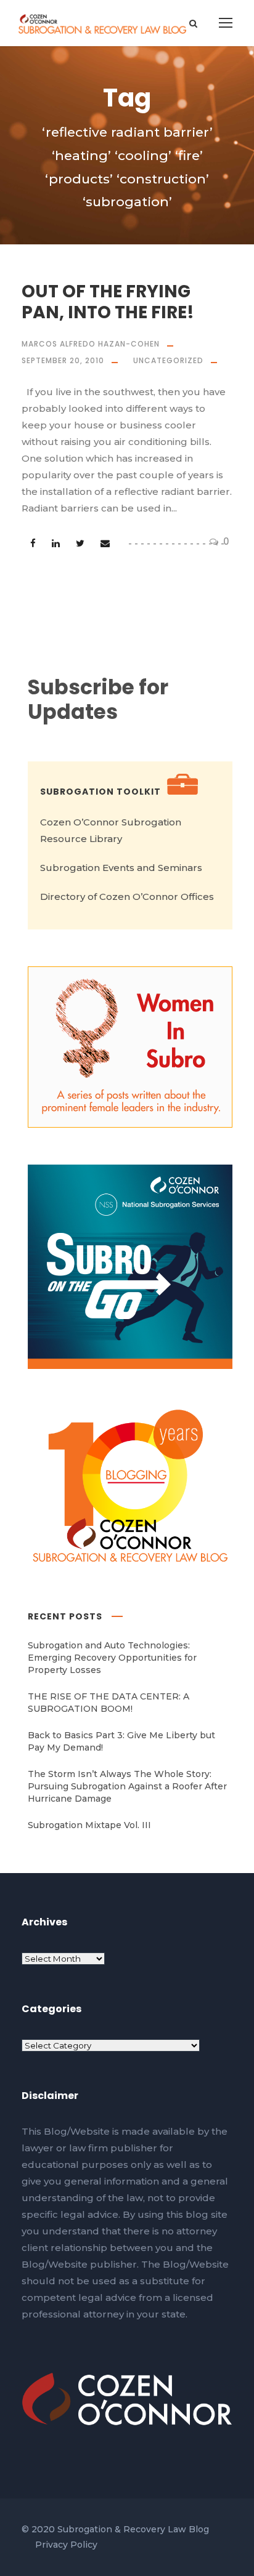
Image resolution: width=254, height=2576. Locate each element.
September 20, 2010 (63, 360)
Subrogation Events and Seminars (121, 868)
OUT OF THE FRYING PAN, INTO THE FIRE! (108, 302)
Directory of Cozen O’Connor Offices (127, 897)
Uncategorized (168, 360)
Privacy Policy (66, 2545)
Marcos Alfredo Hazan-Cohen (91, 344)
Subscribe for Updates (98, 700)
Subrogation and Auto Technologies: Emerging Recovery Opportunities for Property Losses (112, 1658)
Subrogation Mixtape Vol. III (89, 1825)
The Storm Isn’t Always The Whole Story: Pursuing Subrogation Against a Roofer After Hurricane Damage (127, 1786)
